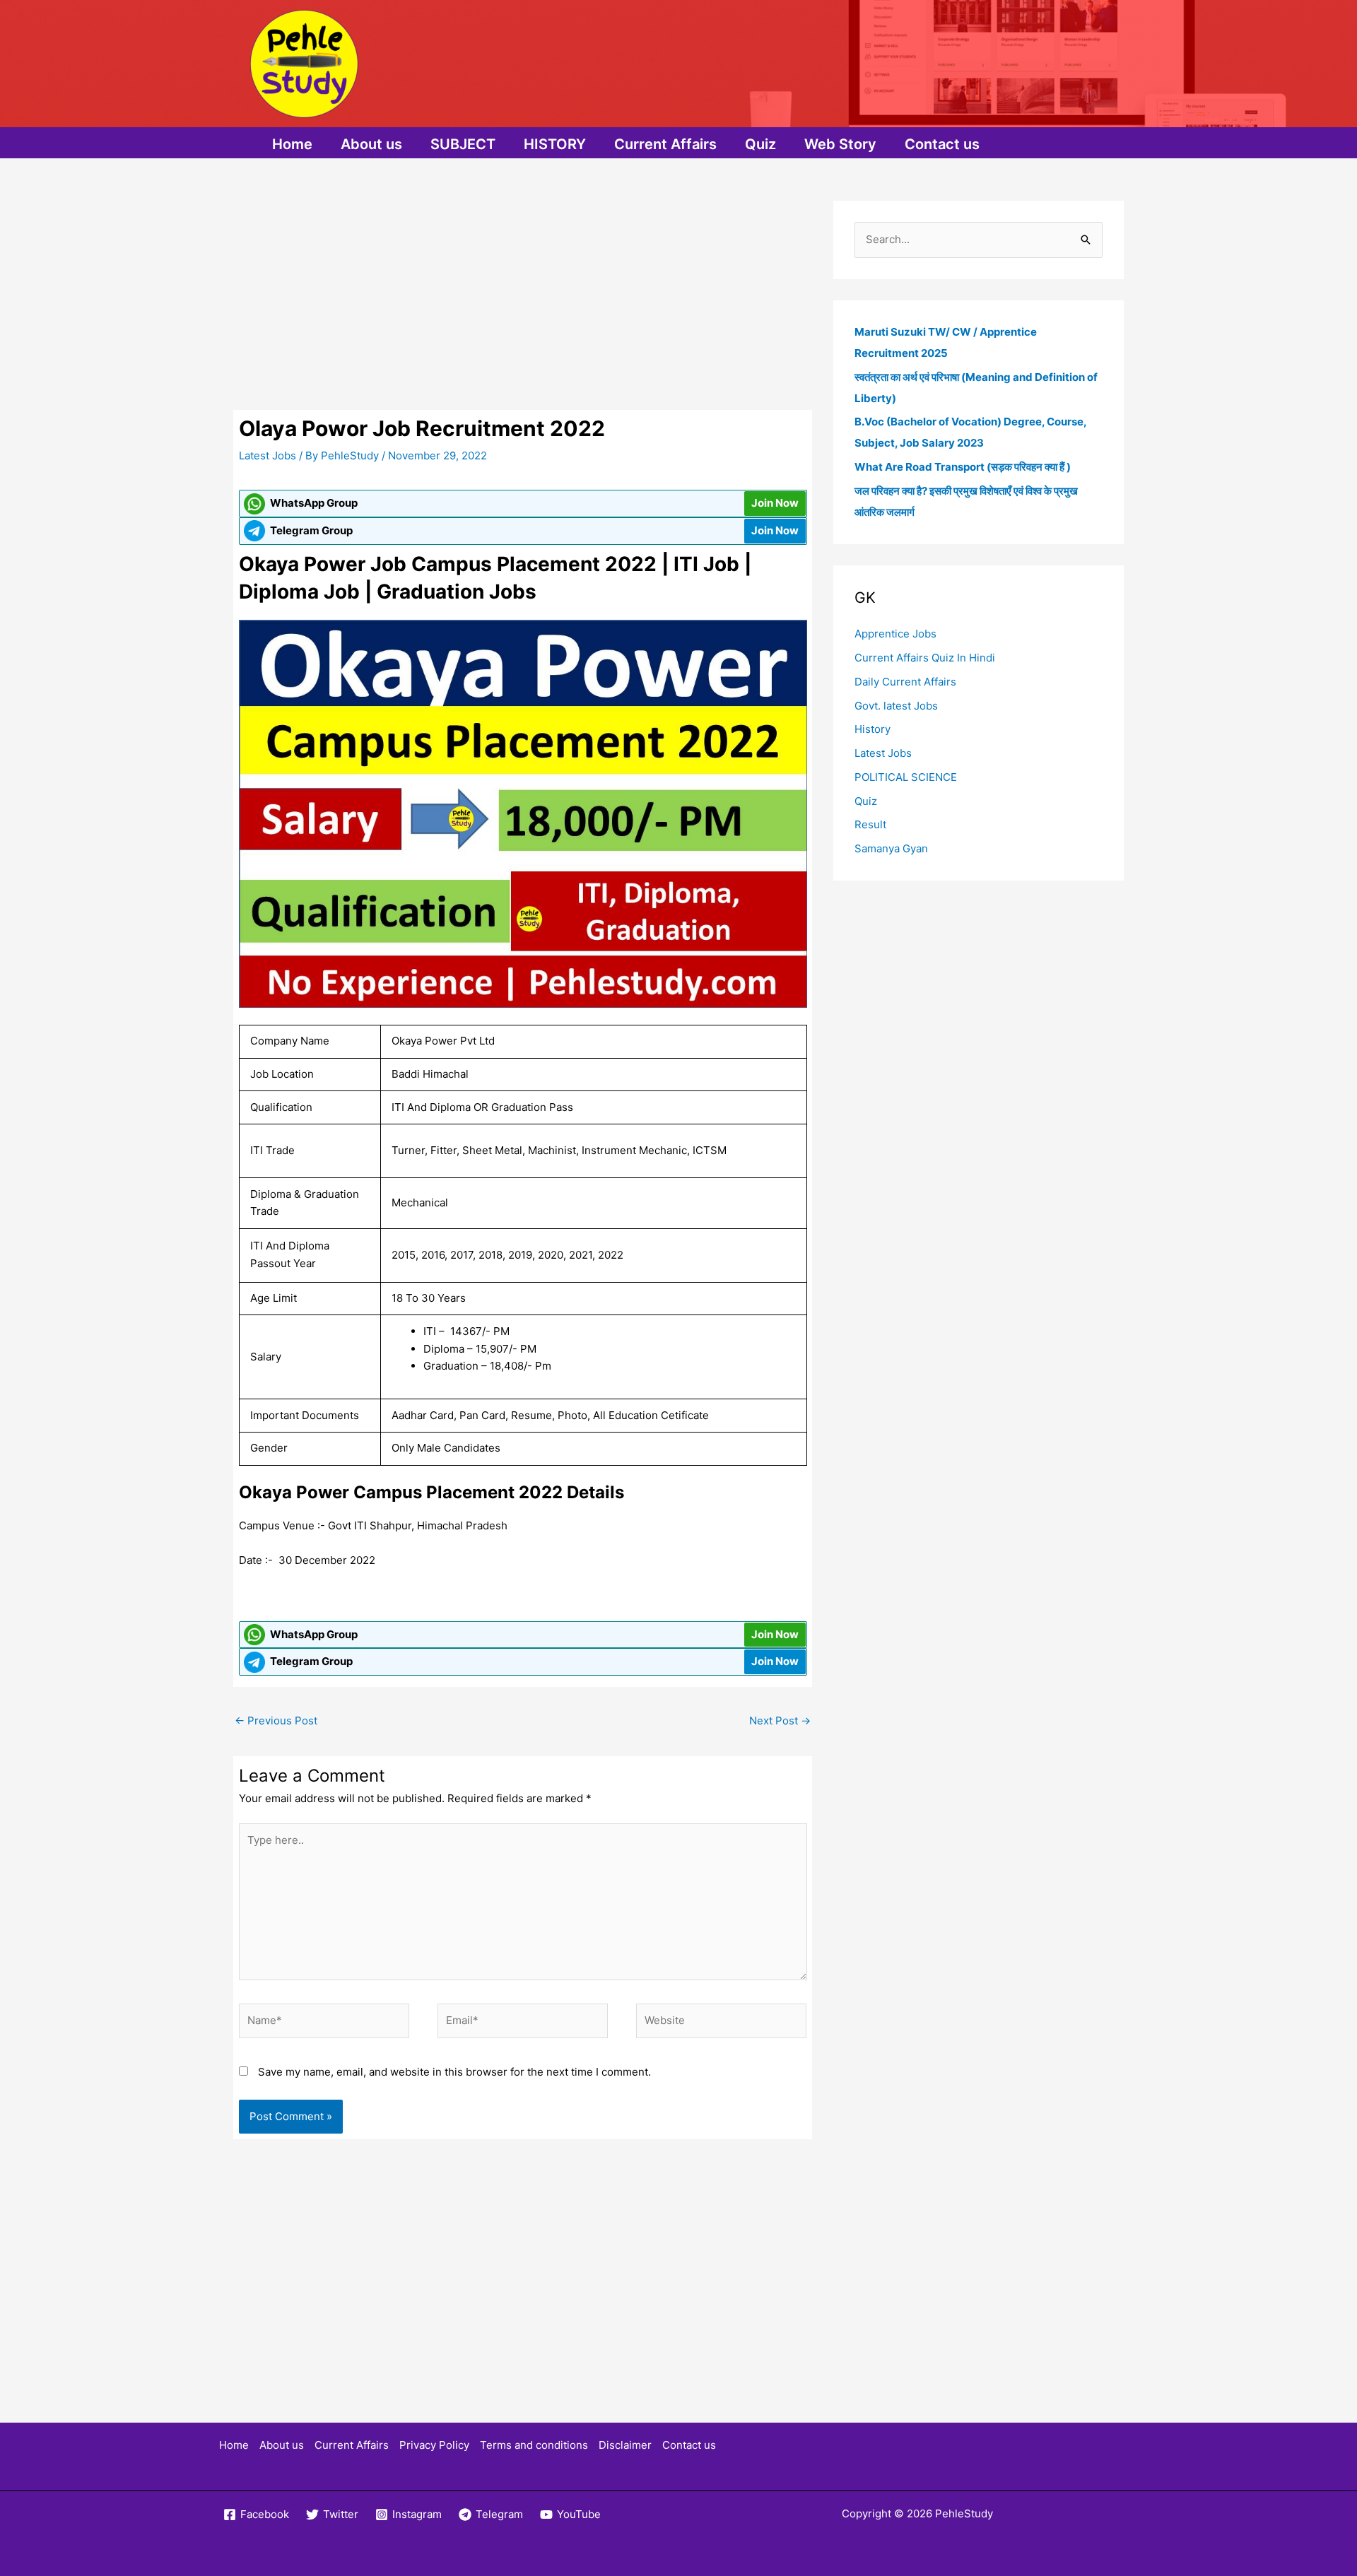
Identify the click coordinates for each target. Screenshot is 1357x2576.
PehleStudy (964, 2513)
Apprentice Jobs (895, 634)
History (873, 729)
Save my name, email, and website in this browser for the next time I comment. (454, 2072)
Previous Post (276, 1721)
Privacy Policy (434, 2445)
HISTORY (555, 144)
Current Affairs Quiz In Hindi (925, 658)
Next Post (780, 1721)
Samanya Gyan (891, 848)
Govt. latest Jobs (896, 706)
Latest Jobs (268, 455)
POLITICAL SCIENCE (906, 777)
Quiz (760, 144)
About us (371, 144)
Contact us (942, 144)
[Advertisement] (523, 305)
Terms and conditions (534, 2445)
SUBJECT (463, 144)
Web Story (840, 144)
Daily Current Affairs (905, 682)
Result (870, 824)
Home (292, 144)
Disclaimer (625, 2445)
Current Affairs (665, 144)
